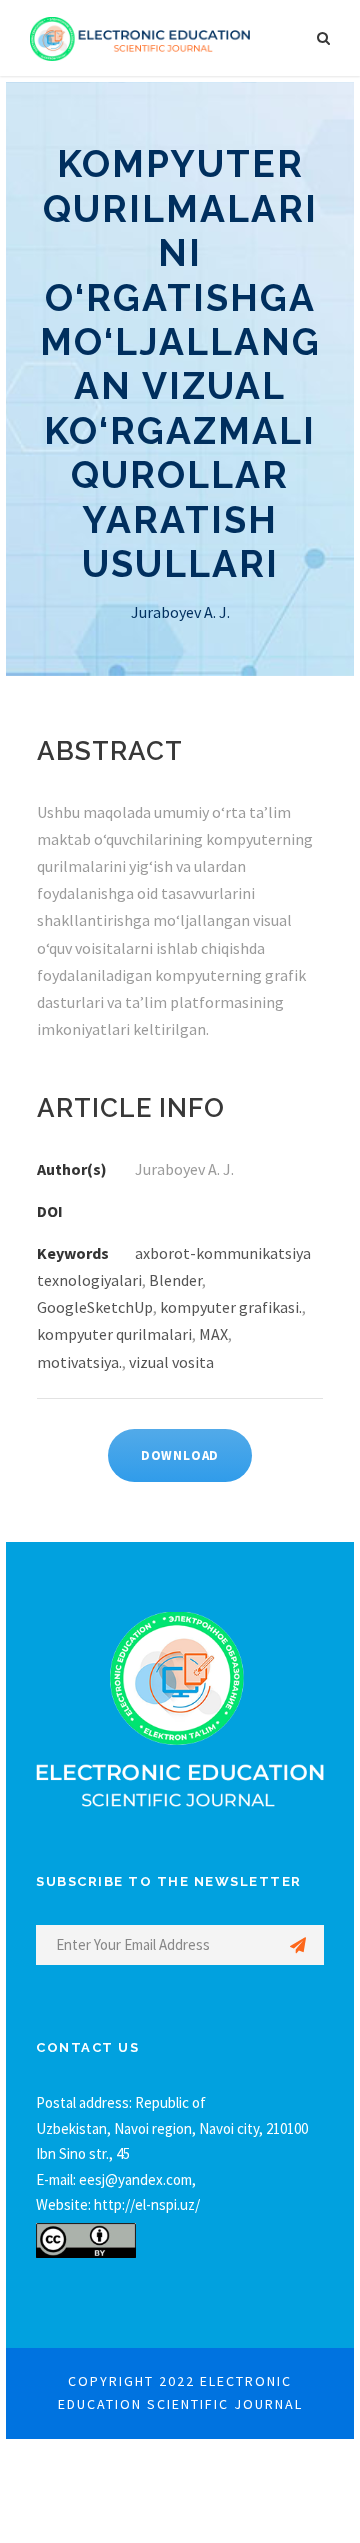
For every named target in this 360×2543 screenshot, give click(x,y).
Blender (175, 1280)
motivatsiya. (79, 1362)
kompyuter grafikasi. (231, 1307)
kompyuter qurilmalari (114, 1334)
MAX (213, 1334)
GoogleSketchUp (95, 1307)
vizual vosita (171, 1362)
